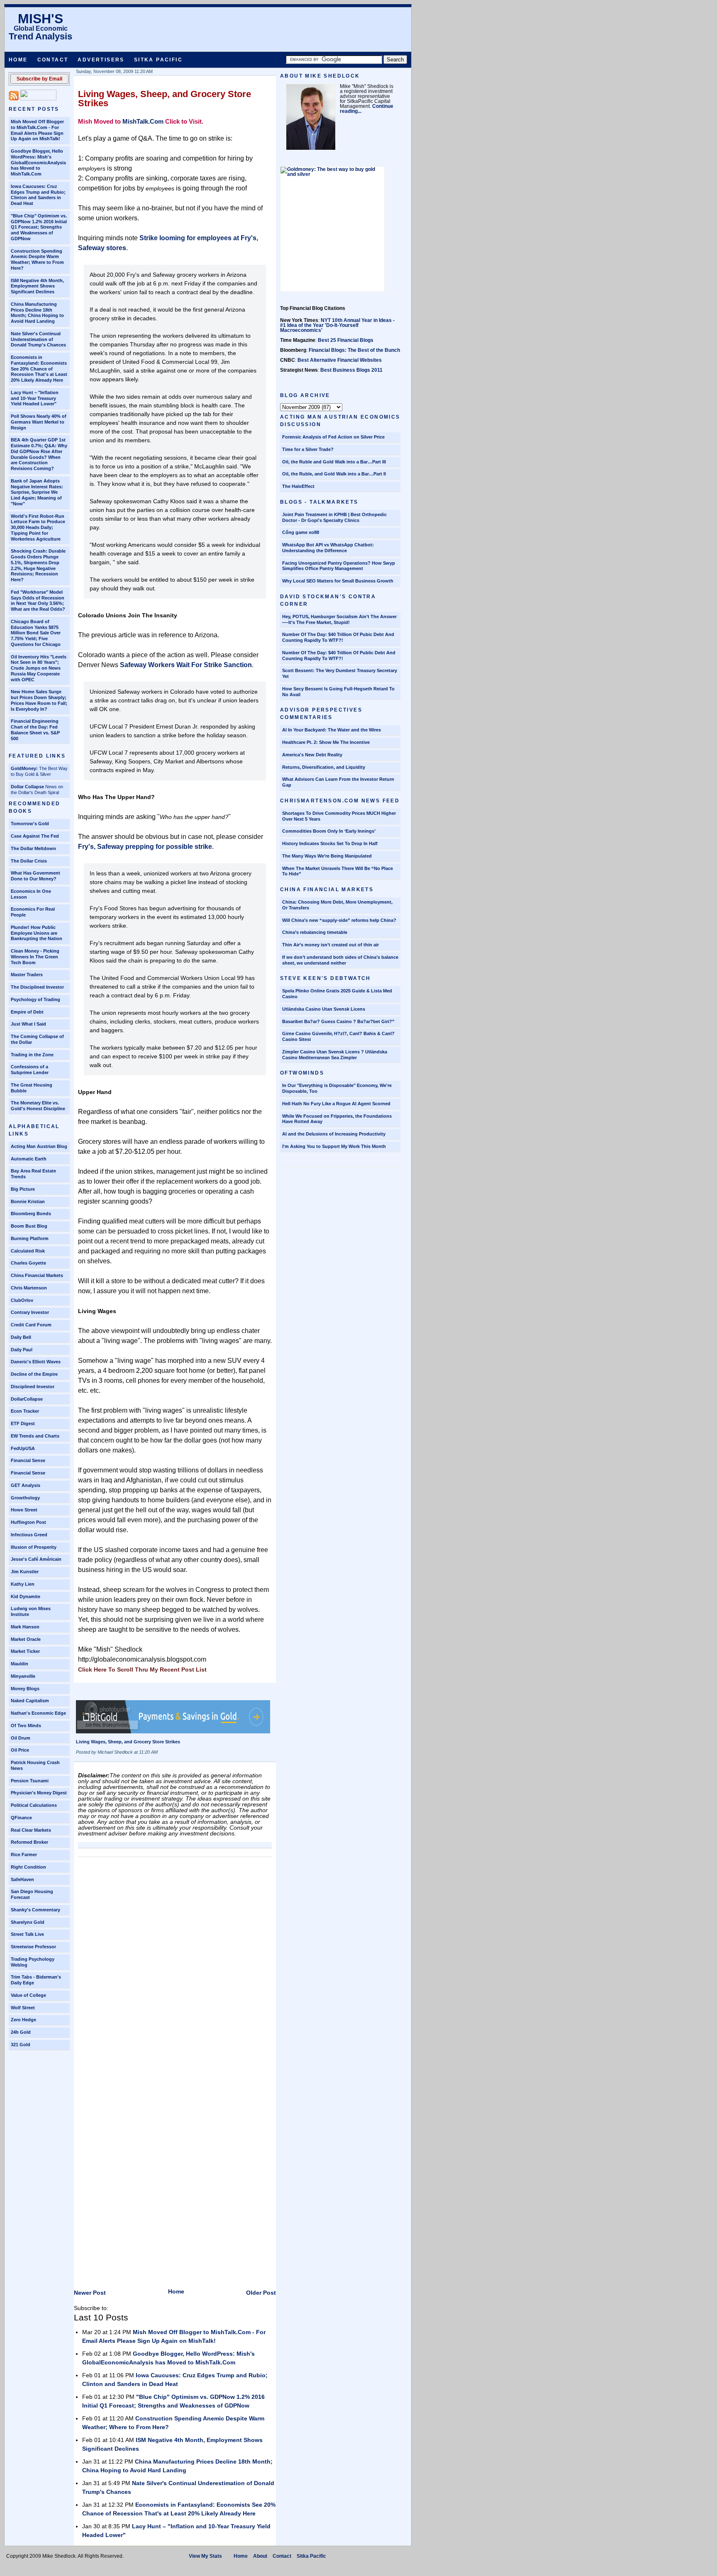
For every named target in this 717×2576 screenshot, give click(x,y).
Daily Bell (21, 1337)
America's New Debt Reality (312, 755)
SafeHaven (22, 1879)
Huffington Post (28, 1522)
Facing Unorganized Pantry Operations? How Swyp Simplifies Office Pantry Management (339, 566)
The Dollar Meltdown (33, 848)
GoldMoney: (24, 768)
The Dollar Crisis (29, 861)
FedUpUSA (23, 1448)
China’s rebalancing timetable (315, 932)
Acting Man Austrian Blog (39, 1146)
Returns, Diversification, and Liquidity (324, 767)
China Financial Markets (37, 1275)
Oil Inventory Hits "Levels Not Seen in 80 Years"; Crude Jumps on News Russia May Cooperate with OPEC (39, 668)
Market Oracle (26, 1639)
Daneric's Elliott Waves (36, 1362)
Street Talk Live (27, 1934)
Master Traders (27, 975)
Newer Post (90, 2293)
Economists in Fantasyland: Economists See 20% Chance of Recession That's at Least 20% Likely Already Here (39, 369)
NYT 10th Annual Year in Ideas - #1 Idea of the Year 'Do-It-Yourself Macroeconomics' (337, 325)
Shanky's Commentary (35, 1910)
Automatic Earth (29, 1159)
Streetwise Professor (33, 1947)
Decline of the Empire (34, 1374)
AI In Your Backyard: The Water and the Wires (332, 730)
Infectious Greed (29, 1535)
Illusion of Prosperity (34, 1547)
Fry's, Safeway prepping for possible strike (145, 847)
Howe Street (24, 1510)
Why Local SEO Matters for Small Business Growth (338, 581)
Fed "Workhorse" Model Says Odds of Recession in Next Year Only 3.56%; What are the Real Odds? (38, 601)
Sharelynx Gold (28, 1922)
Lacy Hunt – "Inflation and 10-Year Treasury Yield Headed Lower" (35, 398)
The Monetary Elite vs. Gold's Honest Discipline (38, 1106)
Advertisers (101, 60)
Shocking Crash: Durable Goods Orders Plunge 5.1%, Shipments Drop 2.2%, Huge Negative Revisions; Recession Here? (38, 565)
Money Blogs (25, 1689)
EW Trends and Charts (35, 1436)
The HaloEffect (298, 486)
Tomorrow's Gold (30, 824)
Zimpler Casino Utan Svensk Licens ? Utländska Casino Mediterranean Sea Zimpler (335, 1055)
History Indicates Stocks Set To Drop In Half (330, 843)
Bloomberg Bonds (31, 1214)
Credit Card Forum (31, 1325)
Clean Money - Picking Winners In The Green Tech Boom (35, 957)
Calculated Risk (28, 1251)
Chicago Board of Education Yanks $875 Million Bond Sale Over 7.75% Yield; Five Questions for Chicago (36, 633)
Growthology (25, 1498)
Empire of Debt (27, 1012)
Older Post (261, 2293)
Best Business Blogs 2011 (351, 370)
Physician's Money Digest (39, 1793)
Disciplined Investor (33, 1387)
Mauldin (20, 1664)
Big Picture (23, 1189)
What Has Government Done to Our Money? (35, 876)
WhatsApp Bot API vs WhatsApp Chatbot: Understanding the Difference (328, 548)
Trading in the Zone (32, 1055)
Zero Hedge (23, 2020)
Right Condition (28, 1867)
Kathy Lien (23, 1584)
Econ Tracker (25, 1411)
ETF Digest (23, 1423)
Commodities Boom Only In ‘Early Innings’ (329, 831)
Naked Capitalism (30, 1701)
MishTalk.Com (143, 121)
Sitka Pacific (158, 60)
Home (18, 60)
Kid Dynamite (26, 1596)
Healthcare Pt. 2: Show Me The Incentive (326, 742)
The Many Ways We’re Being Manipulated (327, 856)
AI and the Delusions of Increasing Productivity (334, 1134)
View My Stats (205, 2556)
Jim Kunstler (25, 1572)
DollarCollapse (27, 1399)
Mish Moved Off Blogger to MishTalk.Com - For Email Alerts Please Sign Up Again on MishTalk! (37, 130)
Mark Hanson (25, 1627)
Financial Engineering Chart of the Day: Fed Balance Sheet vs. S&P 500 (35, 730)
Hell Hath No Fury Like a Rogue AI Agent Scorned (336, 1104)
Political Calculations (34, 1805)
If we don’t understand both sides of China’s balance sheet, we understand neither (340, 960)
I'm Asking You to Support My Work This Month (334, 1146)
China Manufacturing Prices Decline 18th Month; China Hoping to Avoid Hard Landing (37, 313)
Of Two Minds (26, 1725)
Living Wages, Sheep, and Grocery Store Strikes (165, 99)
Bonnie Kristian (28, 1201)
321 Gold (21, 2045)
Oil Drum (21, 1738)
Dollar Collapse (27, 787)
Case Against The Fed (35, 836)
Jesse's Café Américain (36, 1559)
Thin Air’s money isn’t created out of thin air (330, 945)
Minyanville (23, 1676)
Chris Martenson (29, 1288)
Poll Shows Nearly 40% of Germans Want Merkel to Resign (39, 422)
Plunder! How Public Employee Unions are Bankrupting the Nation (37, 933)
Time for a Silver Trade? (308, 449)
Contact (53, 60)
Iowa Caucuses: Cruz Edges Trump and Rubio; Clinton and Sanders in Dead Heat (38, 195)
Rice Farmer (24, 1855)
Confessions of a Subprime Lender (30, 1070)
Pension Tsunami (30, 1781)
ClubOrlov (22, 1300)
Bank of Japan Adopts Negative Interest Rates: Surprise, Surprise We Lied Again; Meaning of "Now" (37, 492)
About (260, 2556)
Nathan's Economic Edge (38, 1713)
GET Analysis (26, 1485)
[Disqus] (175, 1965)
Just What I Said (28, 1024)
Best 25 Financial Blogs (346, 340)
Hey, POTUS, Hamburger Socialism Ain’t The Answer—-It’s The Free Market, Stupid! (339, 619)
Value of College (28, 1995)
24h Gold (21, 2032)
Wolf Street (23, 2008)
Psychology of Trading (35, 999)
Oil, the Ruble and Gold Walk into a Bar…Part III (334, 462)
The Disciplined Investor (37, 987)
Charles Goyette (28, 1263)
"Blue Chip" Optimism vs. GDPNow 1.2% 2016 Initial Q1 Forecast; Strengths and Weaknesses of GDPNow (39, 227)
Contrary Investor (30, 1312)
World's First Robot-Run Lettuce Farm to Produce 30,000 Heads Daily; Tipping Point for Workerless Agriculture (38, 528)
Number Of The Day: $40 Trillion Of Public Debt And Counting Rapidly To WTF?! (339, 656)
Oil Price (20, 1750)
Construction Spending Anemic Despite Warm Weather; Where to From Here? (37, 260)
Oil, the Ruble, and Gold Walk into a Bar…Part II (334, 474)
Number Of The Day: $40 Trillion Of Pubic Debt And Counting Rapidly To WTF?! (338, 637)
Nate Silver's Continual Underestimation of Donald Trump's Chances (38, 339)
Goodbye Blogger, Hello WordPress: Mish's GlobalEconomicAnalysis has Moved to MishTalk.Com (38, 162)
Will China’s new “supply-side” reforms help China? (339, 920)
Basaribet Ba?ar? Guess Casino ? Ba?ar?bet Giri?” (338, 1021)
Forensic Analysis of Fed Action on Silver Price (333, 437)
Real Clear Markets (31, 1830)
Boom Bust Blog (29, 1226)
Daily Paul (22, 1350)
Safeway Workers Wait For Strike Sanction (186, 665)
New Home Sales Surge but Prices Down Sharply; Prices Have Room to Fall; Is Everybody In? (39, 700)
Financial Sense (28, 1460)
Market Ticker (25, 1651)
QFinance (21, 1818)
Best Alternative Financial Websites (340, 360)
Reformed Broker (29, 1842)
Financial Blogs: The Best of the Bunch (354, 350)
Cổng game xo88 (301, 532)
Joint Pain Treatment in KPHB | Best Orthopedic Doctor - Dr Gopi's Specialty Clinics (334, 517)
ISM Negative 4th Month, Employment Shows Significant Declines (37, 286)
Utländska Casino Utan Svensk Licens (324, 1009)
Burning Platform (30, 1238)
